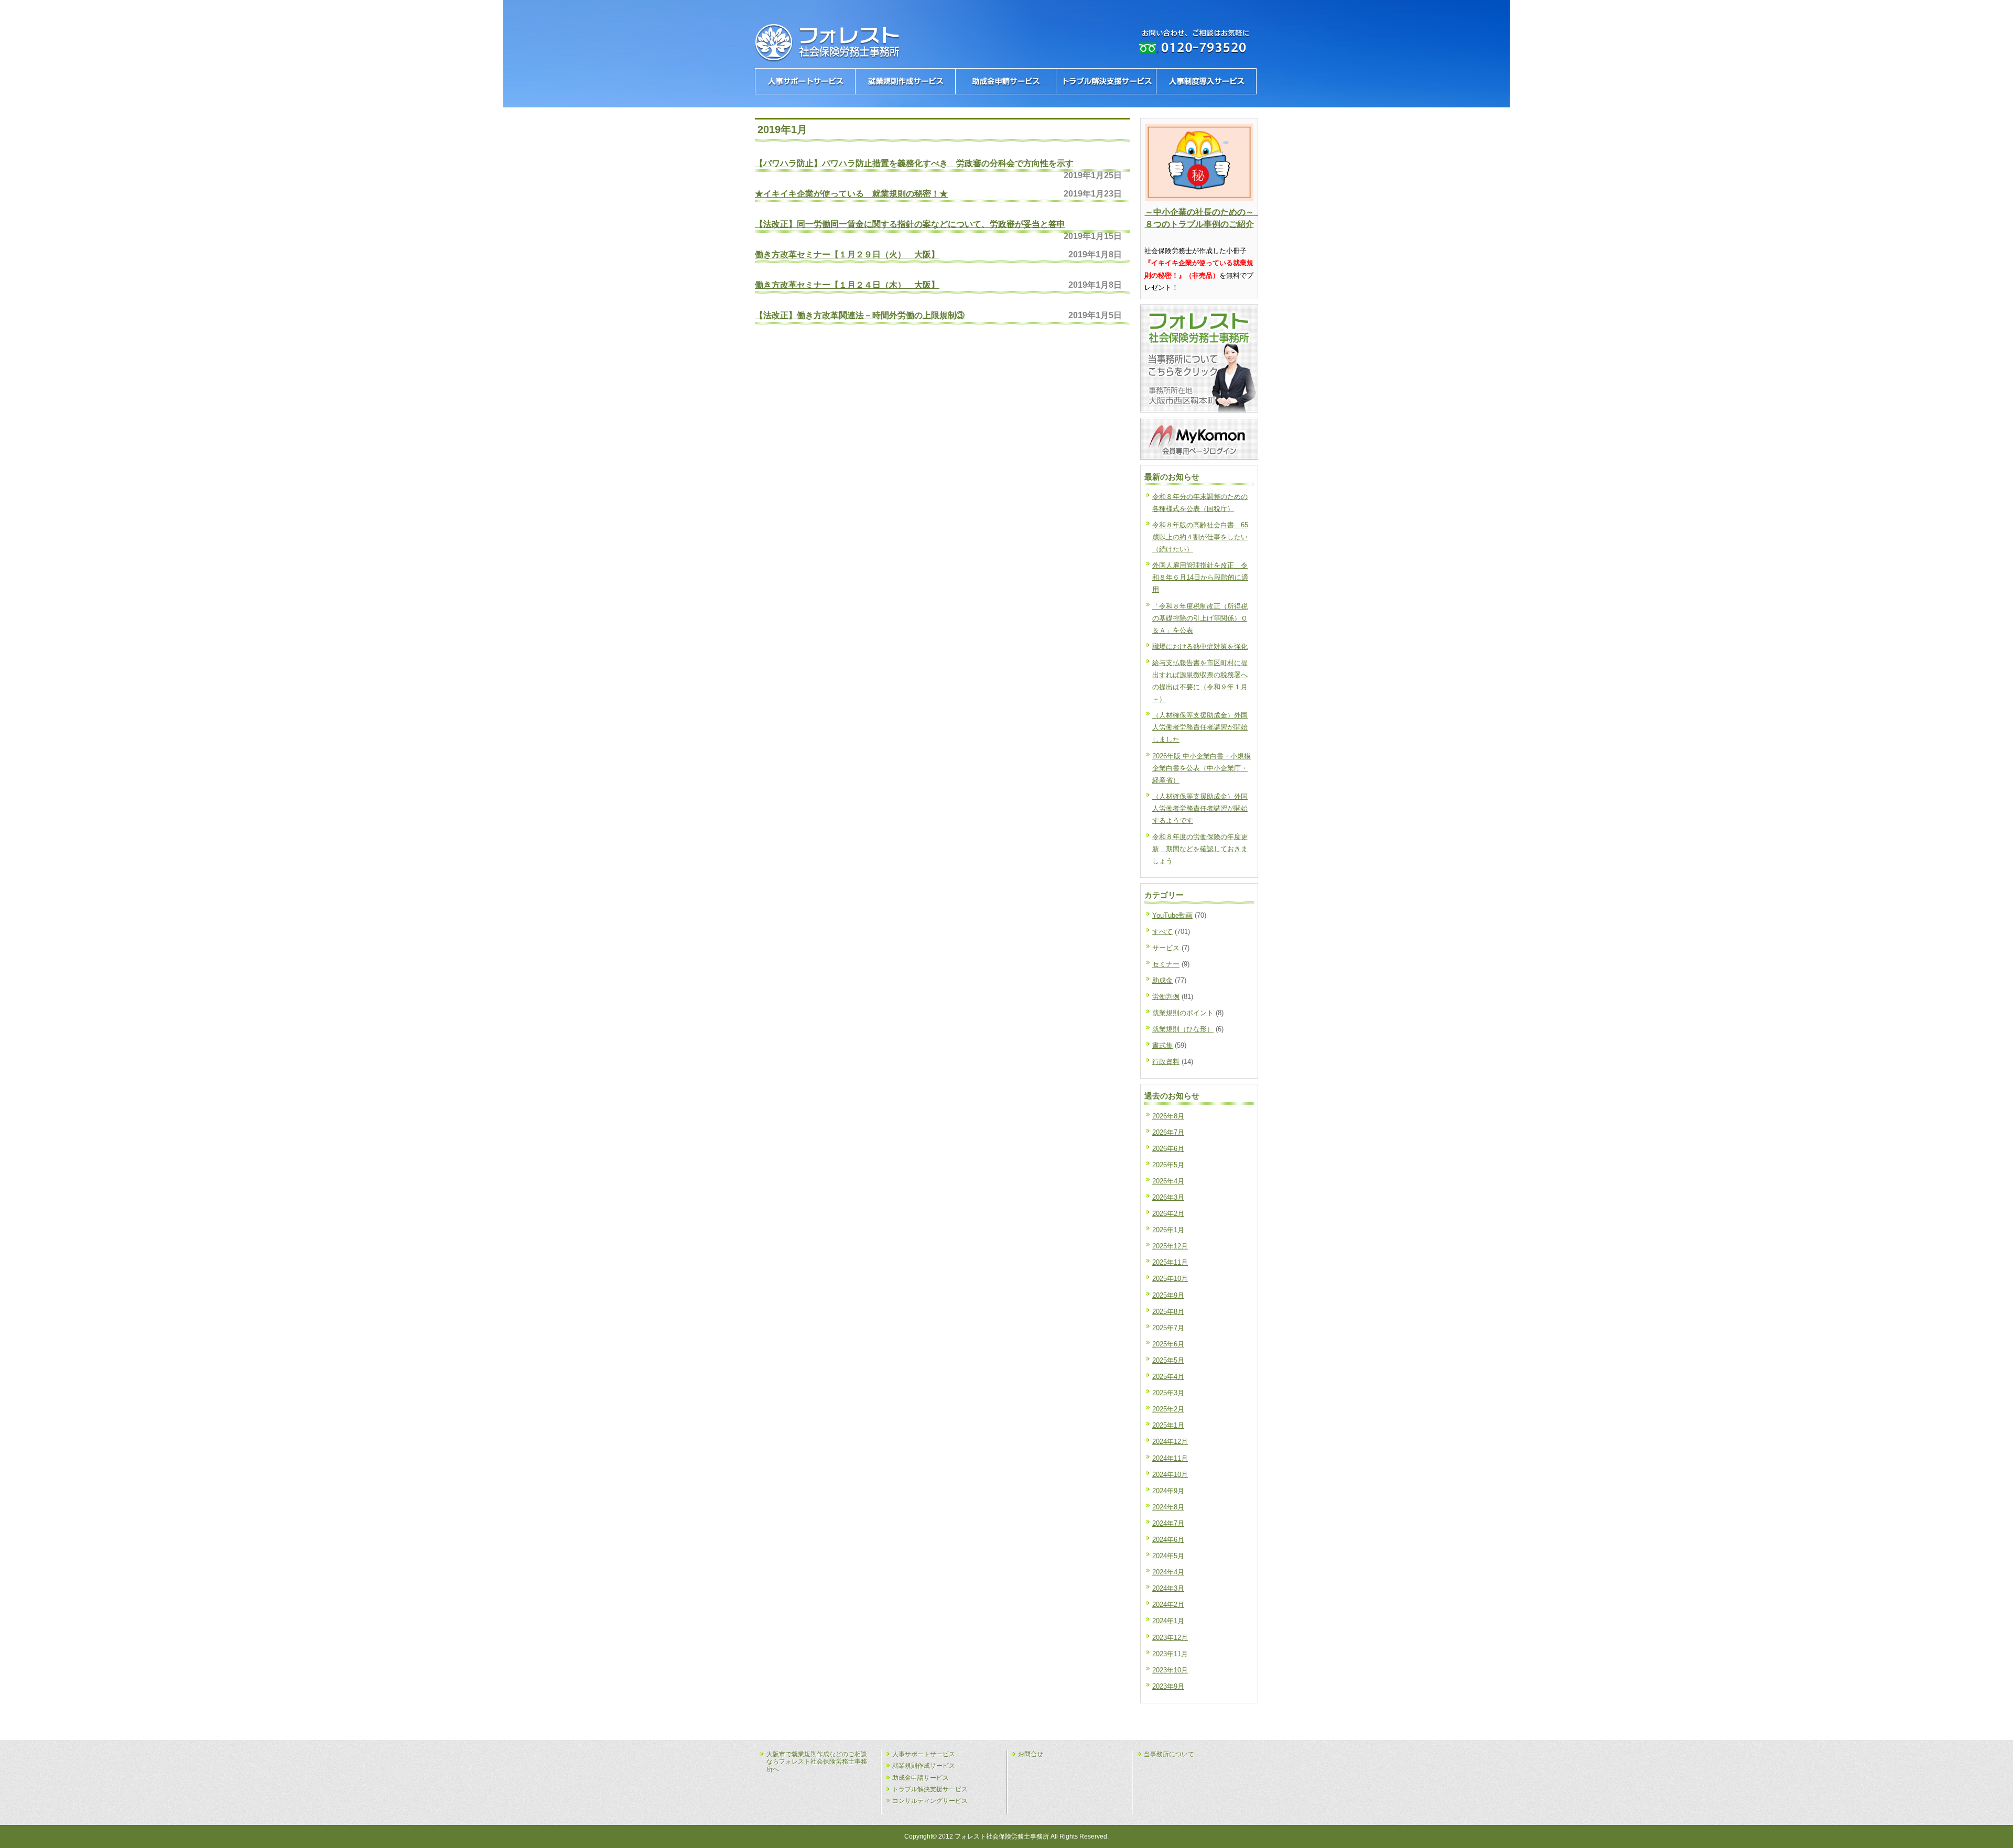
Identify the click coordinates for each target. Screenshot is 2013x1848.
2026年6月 (1168, 1149)
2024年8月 (1168, 1507)
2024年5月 (1168, 1556)
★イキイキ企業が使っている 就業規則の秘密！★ (851, 193)
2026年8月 (1168, 1116)
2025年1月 (1168, 1425)
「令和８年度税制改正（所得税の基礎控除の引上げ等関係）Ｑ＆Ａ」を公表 (1200, 618)
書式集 (1162, 1045)
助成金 (1162, 980)
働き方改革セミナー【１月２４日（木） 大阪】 (847, 285)
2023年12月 (1170, 1638)
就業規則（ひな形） (1183, 1029)
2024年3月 (1168, 1588)
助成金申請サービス (921, 1778)
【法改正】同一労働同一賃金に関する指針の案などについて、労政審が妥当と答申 (910, 224)
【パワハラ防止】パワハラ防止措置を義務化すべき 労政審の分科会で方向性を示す (914, 163)
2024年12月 (1170, 1442)
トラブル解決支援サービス (930, 1789)
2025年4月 (1168, 1377)
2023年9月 (1168, 1686)
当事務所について (1169, 1754)
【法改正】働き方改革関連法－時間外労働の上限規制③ (860, 315)
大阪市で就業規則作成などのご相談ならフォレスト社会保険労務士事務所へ (817, 1762)
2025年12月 (1170, 1246)
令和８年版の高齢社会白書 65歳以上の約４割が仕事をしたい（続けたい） (1200, 537)
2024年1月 (1168, 1621)
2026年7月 (1168, 1132)
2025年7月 (1168, 1328)
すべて (1162, 932)
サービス (1166, 948)
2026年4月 (1168, 1181)
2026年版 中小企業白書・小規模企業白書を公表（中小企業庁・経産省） (1202, 768)
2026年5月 (1168, 1165)
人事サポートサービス (924, 1754)
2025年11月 (1170, 1262)
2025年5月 (1168, 1360)
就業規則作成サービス (924, 1766)
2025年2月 (1168, 1409)
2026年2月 (1168, 1214)
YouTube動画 (1172, 915)
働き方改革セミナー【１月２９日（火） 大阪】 (847, 254)
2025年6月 (1168, 1344)
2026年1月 (1168, 1230)
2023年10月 (1170, 1670)
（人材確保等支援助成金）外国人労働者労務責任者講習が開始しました (1200, 727)
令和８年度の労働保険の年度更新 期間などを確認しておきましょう (1200, 849)
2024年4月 (1168, 1572)
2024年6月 (1168, 1540)
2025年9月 (1168, 1295)
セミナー (1166, 964)
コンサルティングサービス (930, 1801)
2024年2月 (1168, 1605)
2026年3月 (1168, 1197)
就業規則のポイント (1183, 1013)
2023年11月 (1170, 1654)
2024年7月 (1168, 1523)
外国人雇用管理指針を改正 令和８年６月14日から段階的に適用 (1200, 577)
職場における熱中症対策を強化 (1200, 646)
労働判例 (1166, 997)
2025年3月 (1168, 1393)
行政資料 (1166, 1062)
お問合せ (1031, 1754)
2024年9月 (1168, 1491)
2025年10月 (1170, 1279)
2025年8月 (1168, 1312)
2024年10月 (1170, 1475)
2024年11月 (1170, 1458)
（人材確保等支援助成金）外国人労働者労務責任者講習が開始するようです (1200, 808)
